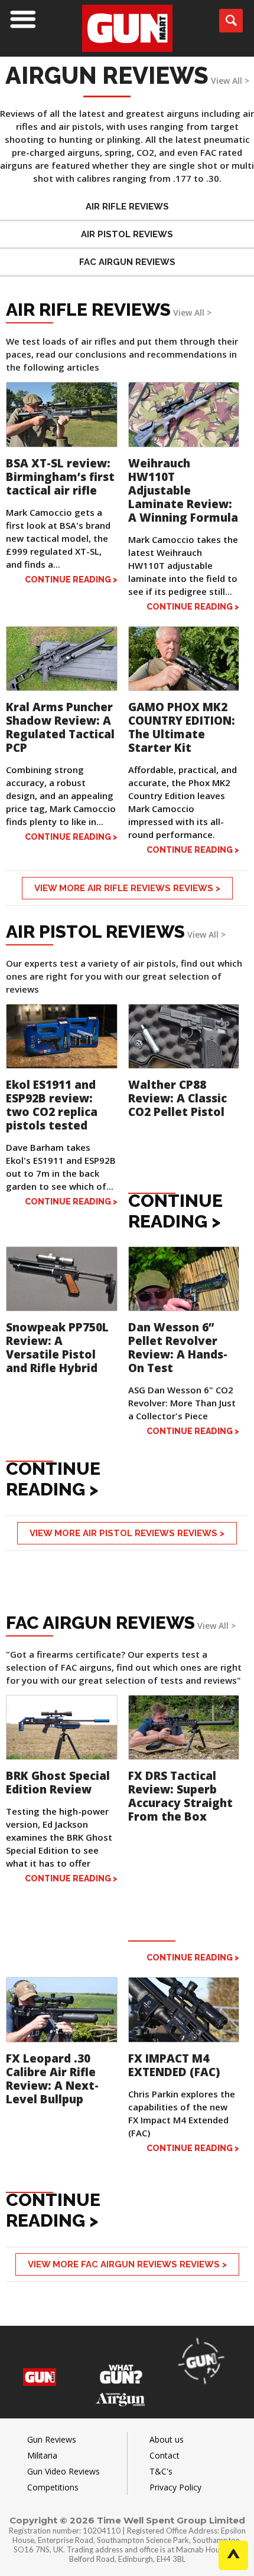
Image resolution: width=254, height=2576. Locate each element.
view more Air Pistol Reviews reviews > (127, 1533)
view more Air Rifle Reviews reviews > (127, 888)
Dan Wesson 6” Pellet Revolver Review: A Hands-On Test (178, 1348)
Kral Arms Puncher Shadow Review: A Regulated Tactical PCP (60, 727)
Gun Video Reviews (63, 2471)
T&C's (161, 2471)
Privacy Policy (175, 2487)
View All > (230, 81)
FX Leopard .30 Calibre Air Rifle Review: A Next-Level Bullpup (52, 2079)
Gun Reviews (52, 2439)
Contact (165, 2455)
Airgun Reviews (107, 75)
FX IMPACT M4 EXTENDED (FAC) (174, 2065)
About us (167, 2439)
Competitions (53, 2487)
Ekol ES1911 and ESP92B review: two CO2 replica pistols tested (52, 1105)
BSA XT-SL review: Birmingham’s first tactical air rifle (60, 477)
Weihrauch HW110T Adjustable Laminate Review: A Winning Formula (183, 490)
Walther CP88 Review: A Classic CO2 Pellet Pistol (178, 1098)
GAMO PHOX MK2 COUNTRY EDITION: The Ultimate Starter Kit (182, 727)
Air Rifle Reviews (127, 207)
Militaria (42, 2455)
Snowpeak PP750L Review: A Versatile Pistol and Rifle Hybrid (57, 1348)
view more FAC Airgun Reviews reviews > (127, 2264)
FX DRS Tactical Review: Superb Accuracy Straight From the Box (180, 1796)
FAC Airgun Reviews (127, 262)
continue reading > (71, 580)
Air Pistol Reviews (127, 234)
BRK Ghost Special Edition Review (58, 1783)
